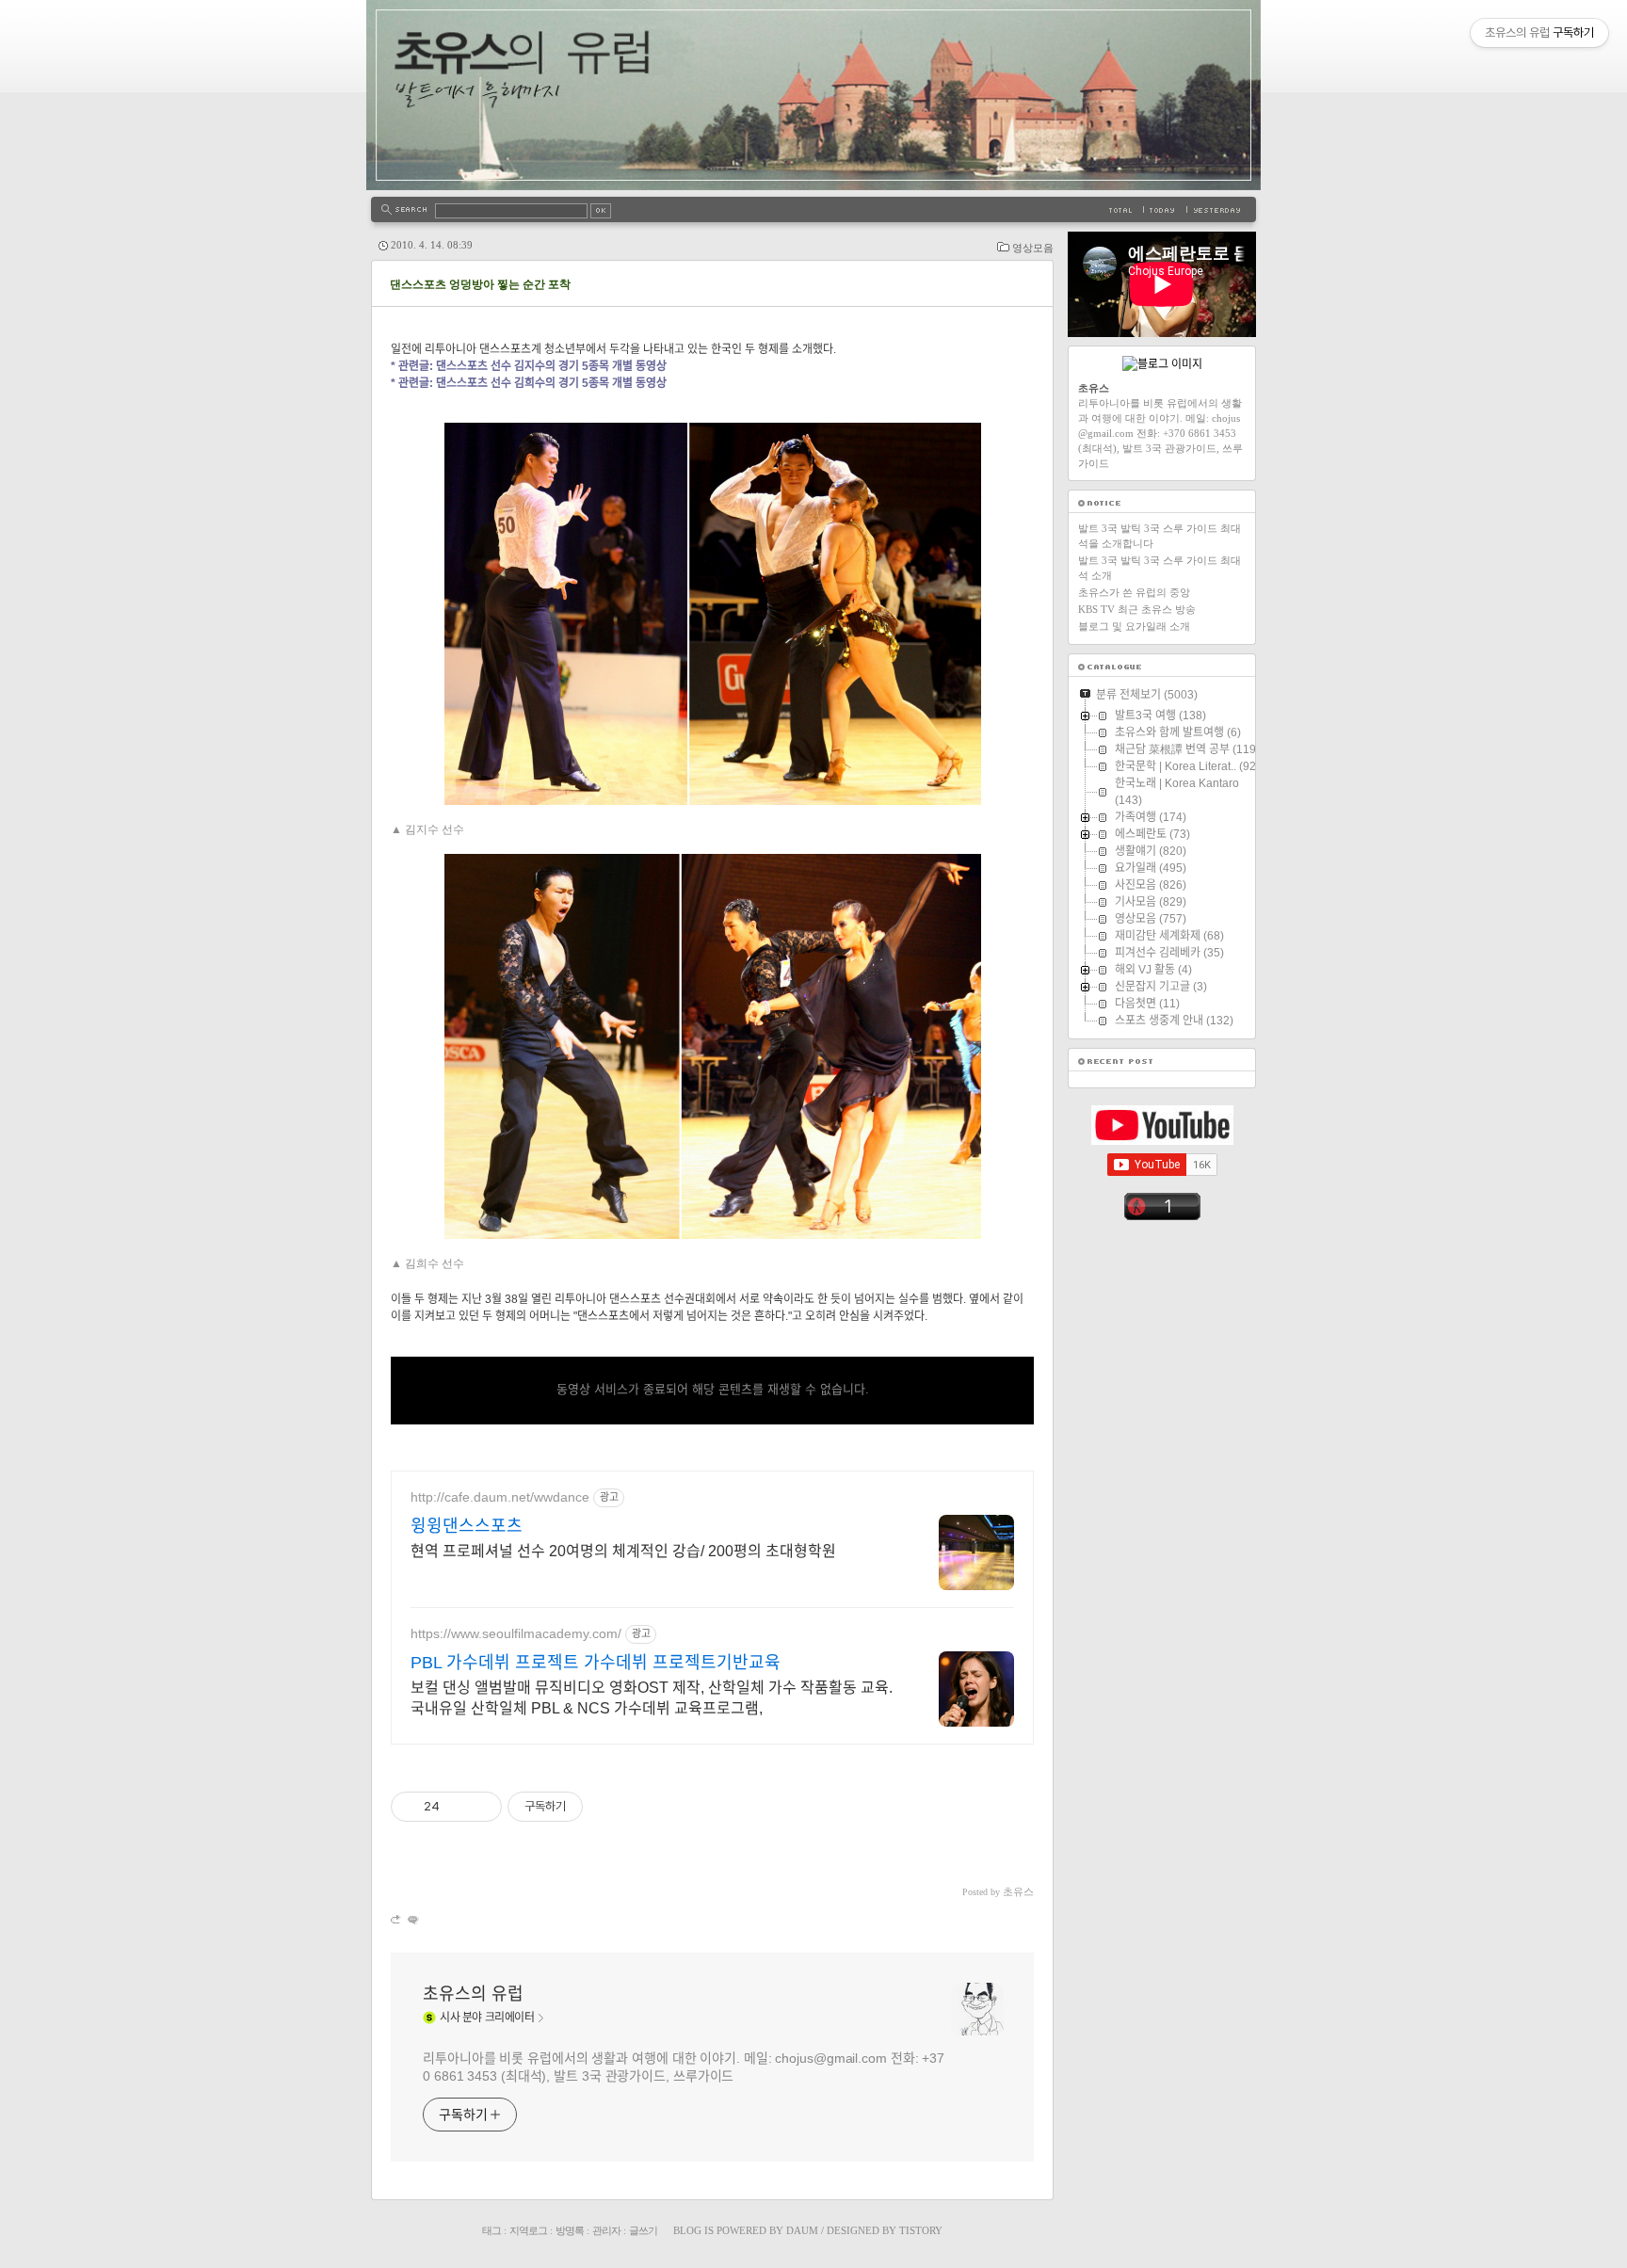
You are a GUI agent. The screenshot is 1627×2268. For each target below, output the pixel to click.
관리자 (606, 2230)
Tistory (921, 2230)
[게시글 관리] (481, 1807)
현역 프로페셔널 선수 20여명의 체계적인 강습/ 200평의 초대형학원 (623, 1551)
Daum (802, 2230)
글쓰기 (643, 2230)
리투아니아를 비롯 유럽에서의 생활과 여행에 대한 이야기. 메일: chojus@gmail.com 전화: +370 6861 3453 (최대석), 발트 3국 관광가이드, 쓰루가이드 (684, 2067)
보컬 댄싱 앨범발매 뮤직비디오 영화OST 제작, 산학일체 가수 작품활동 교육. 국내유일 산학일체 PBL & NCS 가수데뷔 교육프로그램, (652, 1698)
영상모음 (1033, 248)
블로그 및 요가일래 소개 (1134, 626)
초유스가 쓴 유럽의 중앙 (1134, 592)
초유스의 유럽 (473, 1994)
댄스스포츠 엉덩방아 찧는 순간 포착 (480, 284)
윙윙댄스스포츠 (467, 1526)
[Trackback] (397, 1919)
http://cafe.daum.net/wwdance (500, 1497)
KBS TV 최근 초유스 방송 (1137, 609)
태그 (491, 2230)
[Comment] (412, 1919)
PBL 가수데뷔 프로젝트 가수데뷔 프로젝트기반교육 (596, 1663)
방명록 (570, 2230)
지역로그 (528, 2230)
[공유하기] (457, 1807)
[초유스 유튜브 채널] (1162, 1141)
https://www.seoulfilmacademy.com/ (516, 1633)
